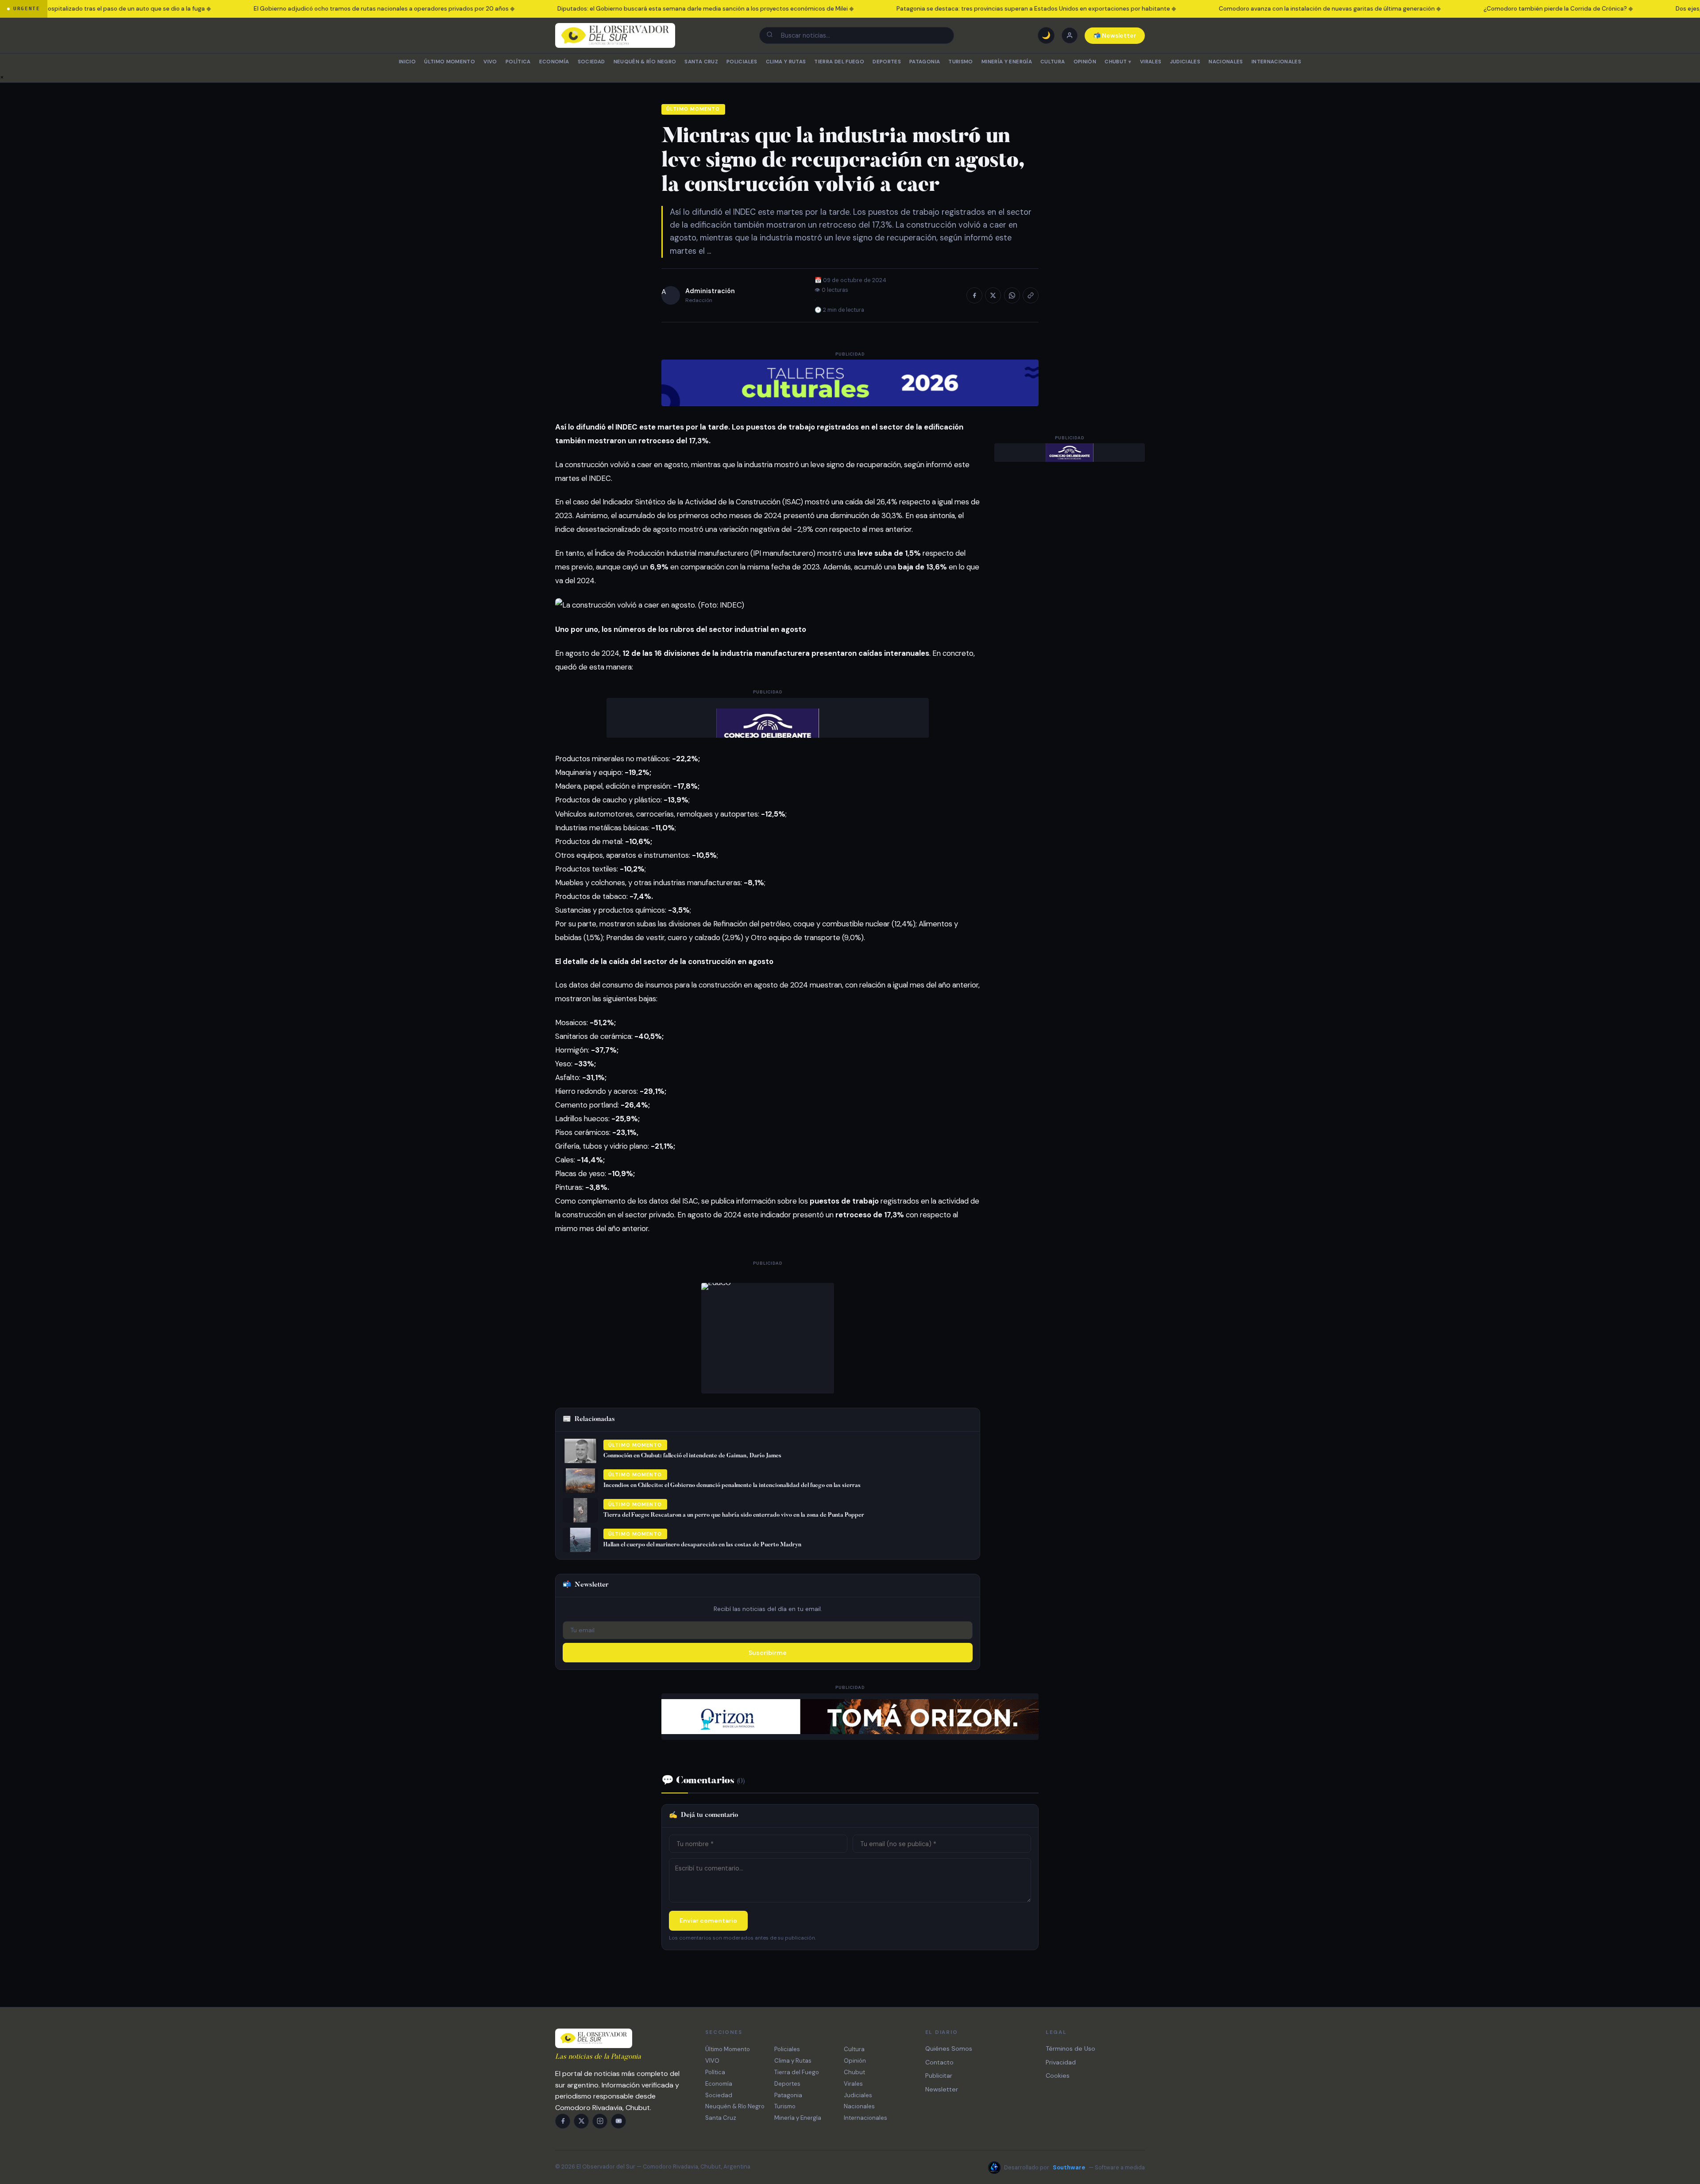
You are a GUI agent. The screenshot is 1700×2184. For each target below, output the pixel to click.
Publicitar (939, 2076)
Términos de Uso (1070, 2048)
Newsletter (942, 2089)
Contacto (939, 2062)
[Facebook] (563, 2121)
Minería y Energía (1007, 62)
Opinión (1085, 62)
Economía (554, 62)
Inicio (407, 62)
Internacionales (1276, 62)
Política (518, 62)
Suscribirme (768, 1653)
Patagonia (925, 62)
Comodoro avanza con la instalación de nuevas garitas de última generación (1237, 9)
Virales (1151, 62)
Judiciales (1185, 62)
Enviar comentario (708, 1921)
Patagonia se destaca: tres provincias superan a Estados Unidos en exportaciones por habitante (944, 9)
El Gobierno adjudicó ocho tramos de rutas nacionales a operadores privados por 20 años (292, 9)
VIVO (490, 62)
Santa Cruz (701, 62)
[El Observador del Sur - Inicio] (615, 35)
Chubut (1118, 62)
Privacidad (1061, 2062)
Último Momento (450, 62)
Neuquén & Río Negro (645, 62)
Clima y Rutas (786, 62)
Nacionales (1226, 62)
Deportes (887, 62)
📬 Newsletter (1115, 36)
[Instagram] (600, 2121)
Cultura (1053, 62)
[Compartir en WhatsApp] (1012, 295)
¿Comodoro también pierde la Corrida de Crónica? (1466, 9)
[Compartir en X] (993, 295)
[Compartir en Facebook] (974, 295)
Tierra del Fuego (839, 62)
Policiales (742, 62)
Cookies (1058, 2076)
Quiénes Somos (949, 2048)
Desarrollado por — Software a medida (1074, 2167)
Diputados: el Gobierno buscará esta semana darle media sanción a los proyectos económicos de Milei (613, 9)
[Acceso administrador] (1070, 35)
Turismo (960, 62)
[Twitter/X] (581, 2121)
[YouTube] (618, 2121)
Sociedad (591, 62)
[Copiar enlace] (1031, 295)
